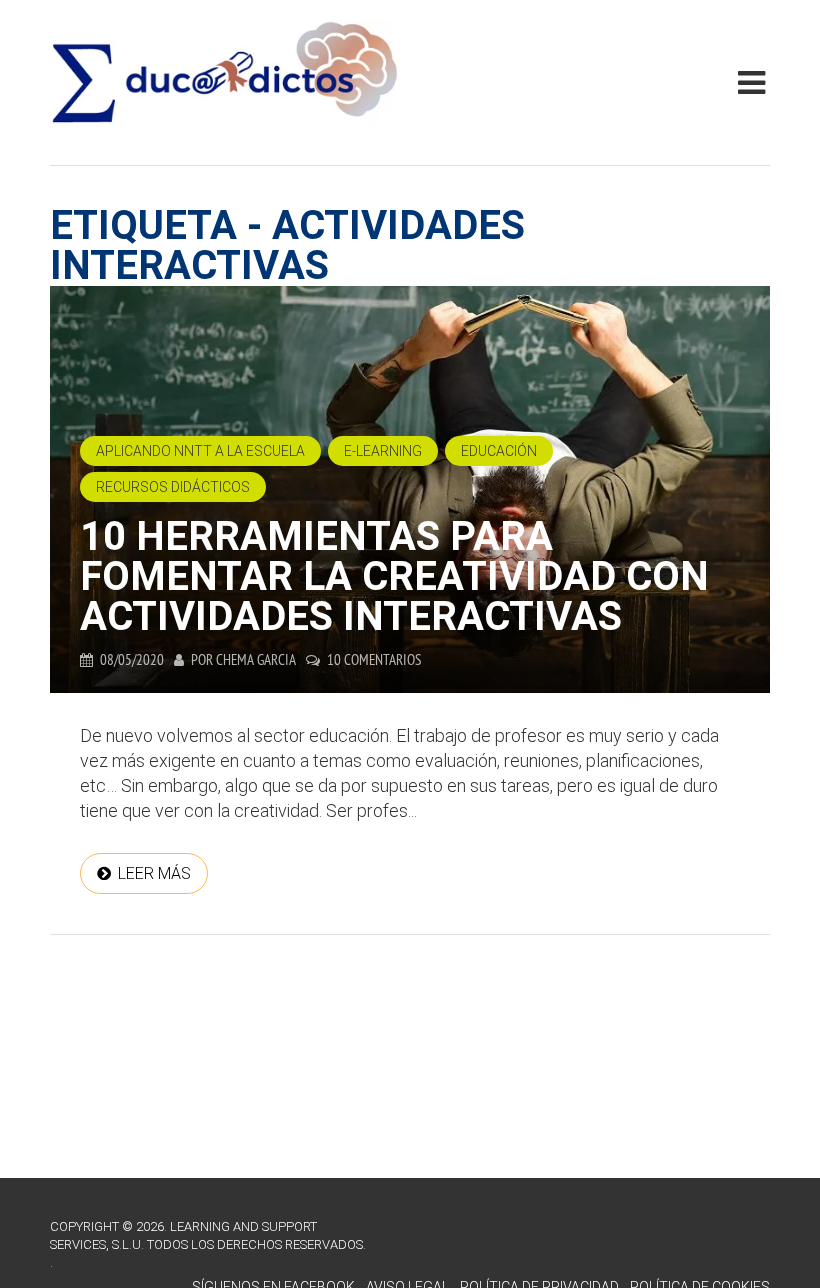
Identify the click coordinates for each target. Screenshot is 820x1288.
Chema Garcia (256, 659)
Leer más (154, 873)
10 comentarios (374, 659)
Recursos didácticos (173, 487)
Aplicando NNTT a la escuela (200, 451)
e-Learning (383, 451)
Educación (499, 451)
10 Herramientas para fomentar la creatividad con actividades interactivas (394, 576)
